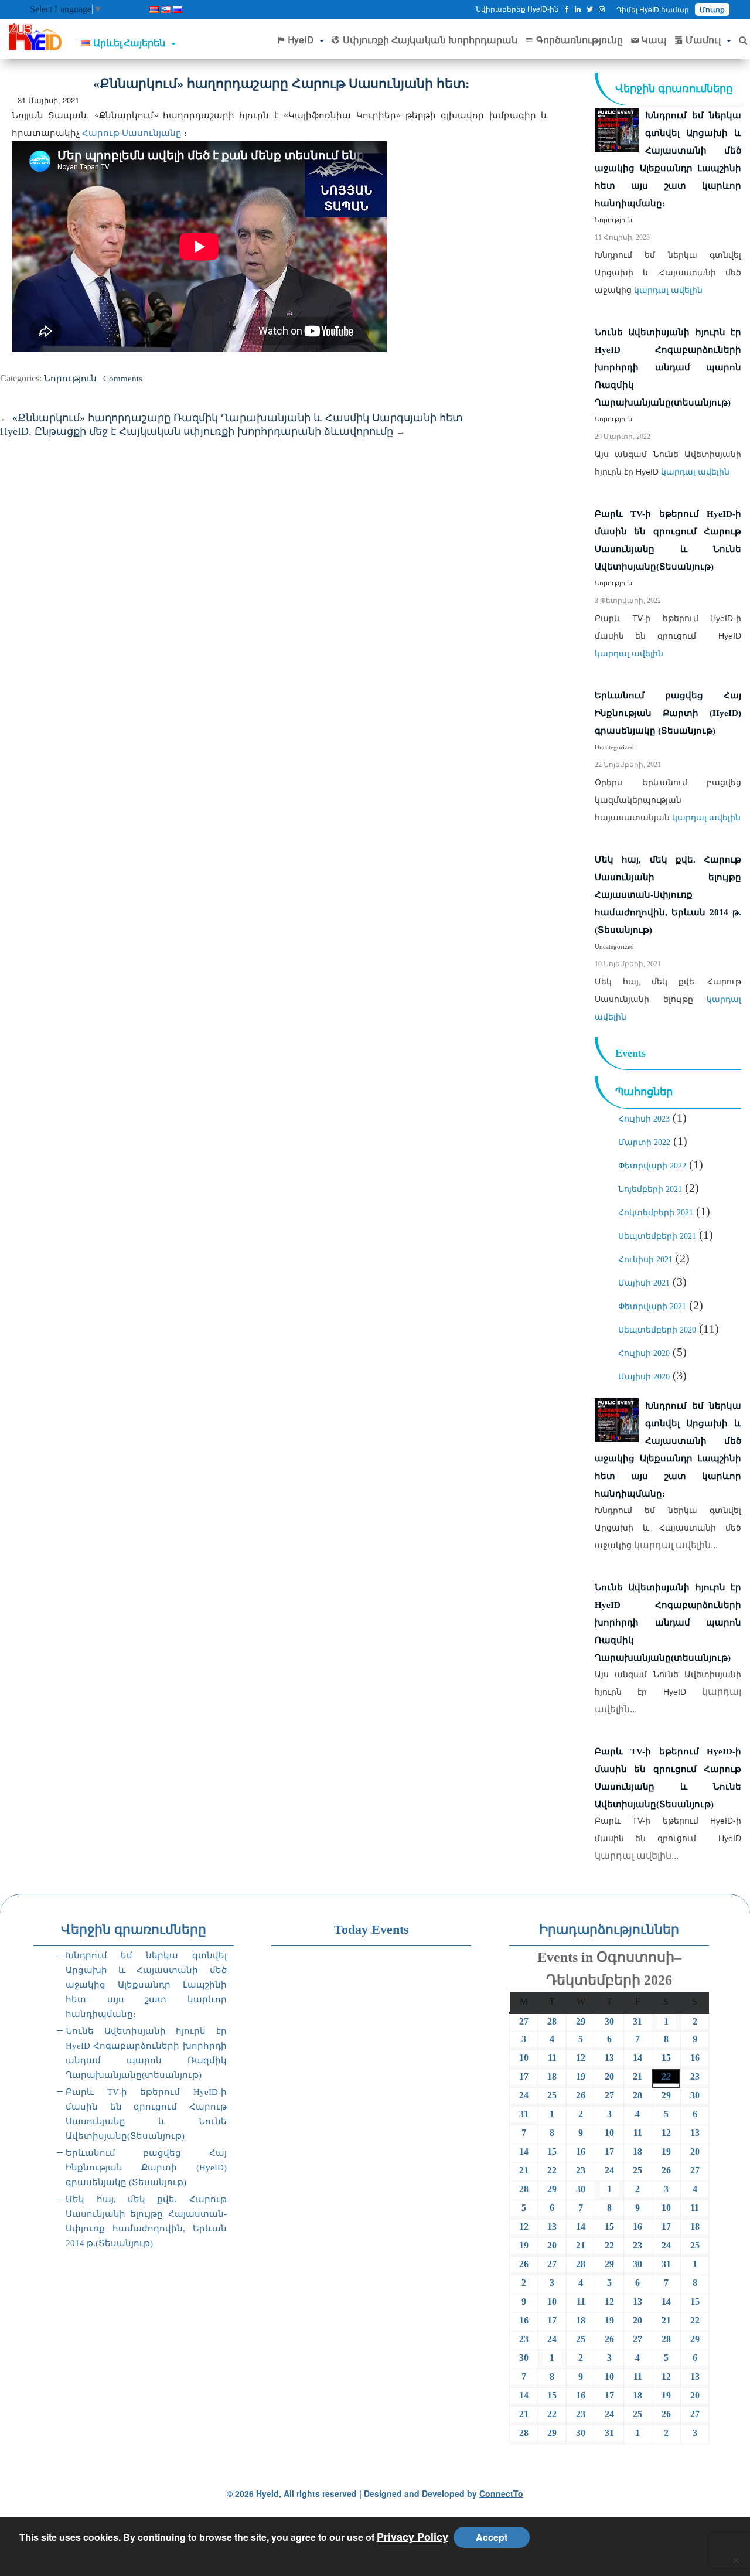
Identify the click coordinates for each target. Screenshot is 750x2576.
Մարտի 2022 (644, 1142)
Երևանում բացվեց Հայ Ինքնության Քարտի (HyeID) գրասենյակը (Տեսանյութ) (146, 2168)
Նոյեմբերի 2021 (650, 1189)
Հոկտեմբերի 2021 (656, 1213)
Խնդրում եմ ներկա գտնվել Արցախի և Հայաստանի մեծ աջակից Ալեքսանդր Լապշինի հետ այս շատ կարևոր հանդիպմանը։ (146, 1985)
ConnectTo (501, 2493)
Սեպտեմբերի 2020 (657, 1330)
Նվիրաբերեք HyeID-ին (517, 8)
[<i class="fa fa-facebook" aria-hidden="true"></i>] (567, 9)
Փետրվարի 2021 (652, 1306)
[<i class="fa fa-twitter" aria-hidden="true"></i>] (590, 9)
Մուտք (712, 9)
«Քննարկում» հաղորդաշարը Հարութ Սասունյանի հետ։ (281, 84)
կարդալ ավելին (668, 290)
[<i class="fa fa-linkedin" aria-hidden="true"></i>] (578, 9)
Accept (492, 2537)
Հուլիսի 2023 (644, 1119)
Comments (123, 379)
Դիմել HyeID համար (653, 9)
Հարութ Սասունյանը (133, 132)
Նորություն (70, 379)
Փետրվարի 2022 (652, 1166)
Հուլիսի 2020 (644, 1353)
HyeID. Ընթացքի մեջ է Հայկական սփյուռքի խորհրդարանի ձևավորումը (203, 431)
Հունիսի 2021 (645, 1260)
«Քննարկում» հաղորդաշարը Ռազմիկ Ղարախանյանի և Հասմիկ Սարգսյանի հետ (231, 418)
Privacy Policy (412, 2537)
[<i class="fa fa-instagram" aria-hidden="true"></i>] (602, 9)
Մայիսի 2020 (644, 1377)
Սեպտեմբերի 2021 (657, 1236)
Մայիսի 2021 (644, 1283)
